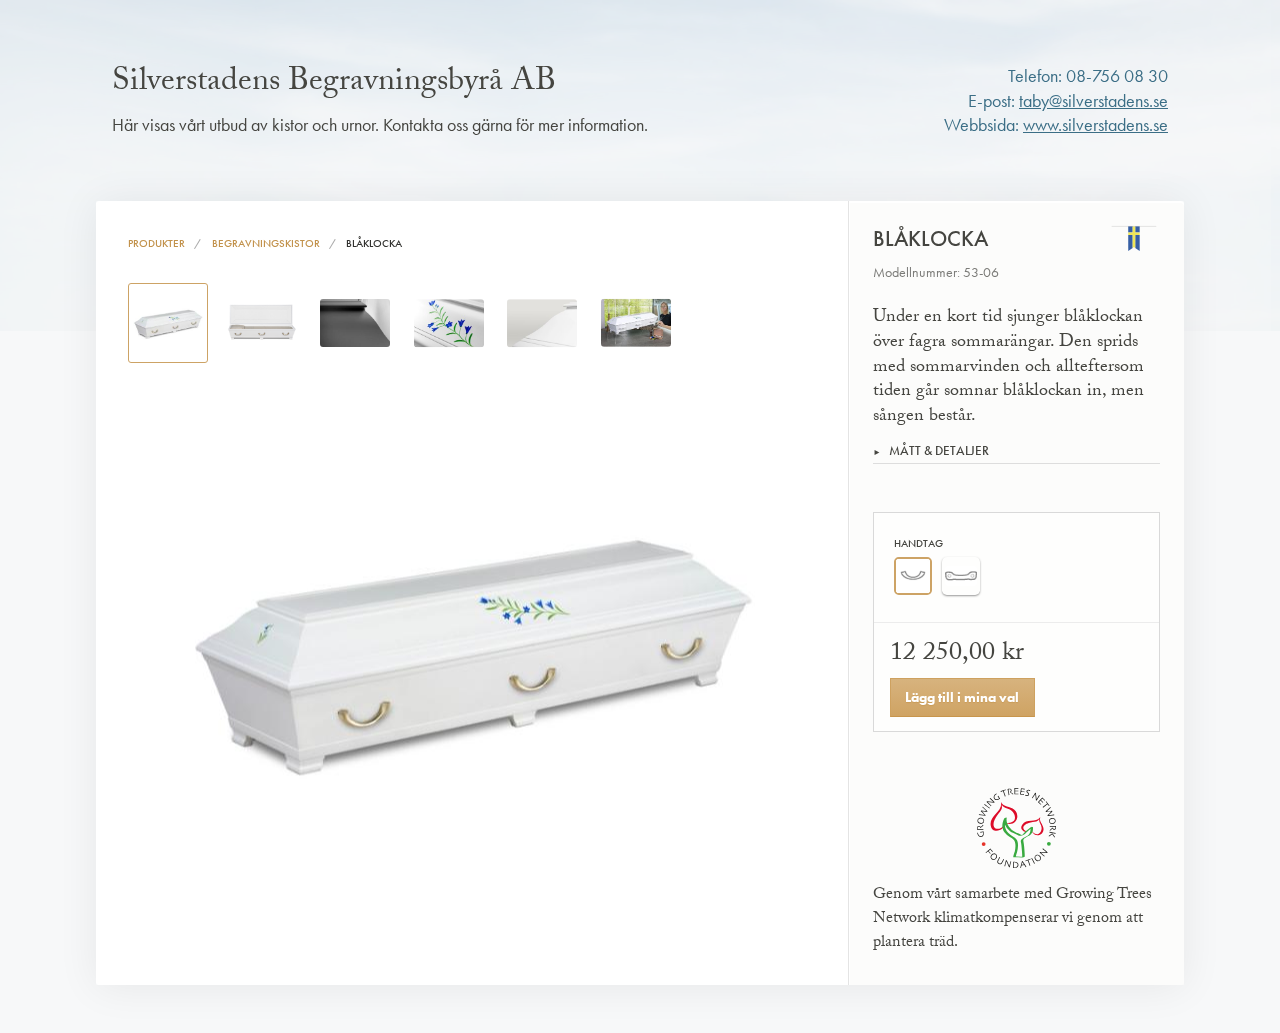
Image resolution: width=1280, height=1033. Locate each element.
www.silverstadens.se (1095, 125)
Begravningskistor (266, 243)
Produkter (156, 243)
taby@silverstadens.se (1093, 101)
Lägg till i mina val (962, 697)
